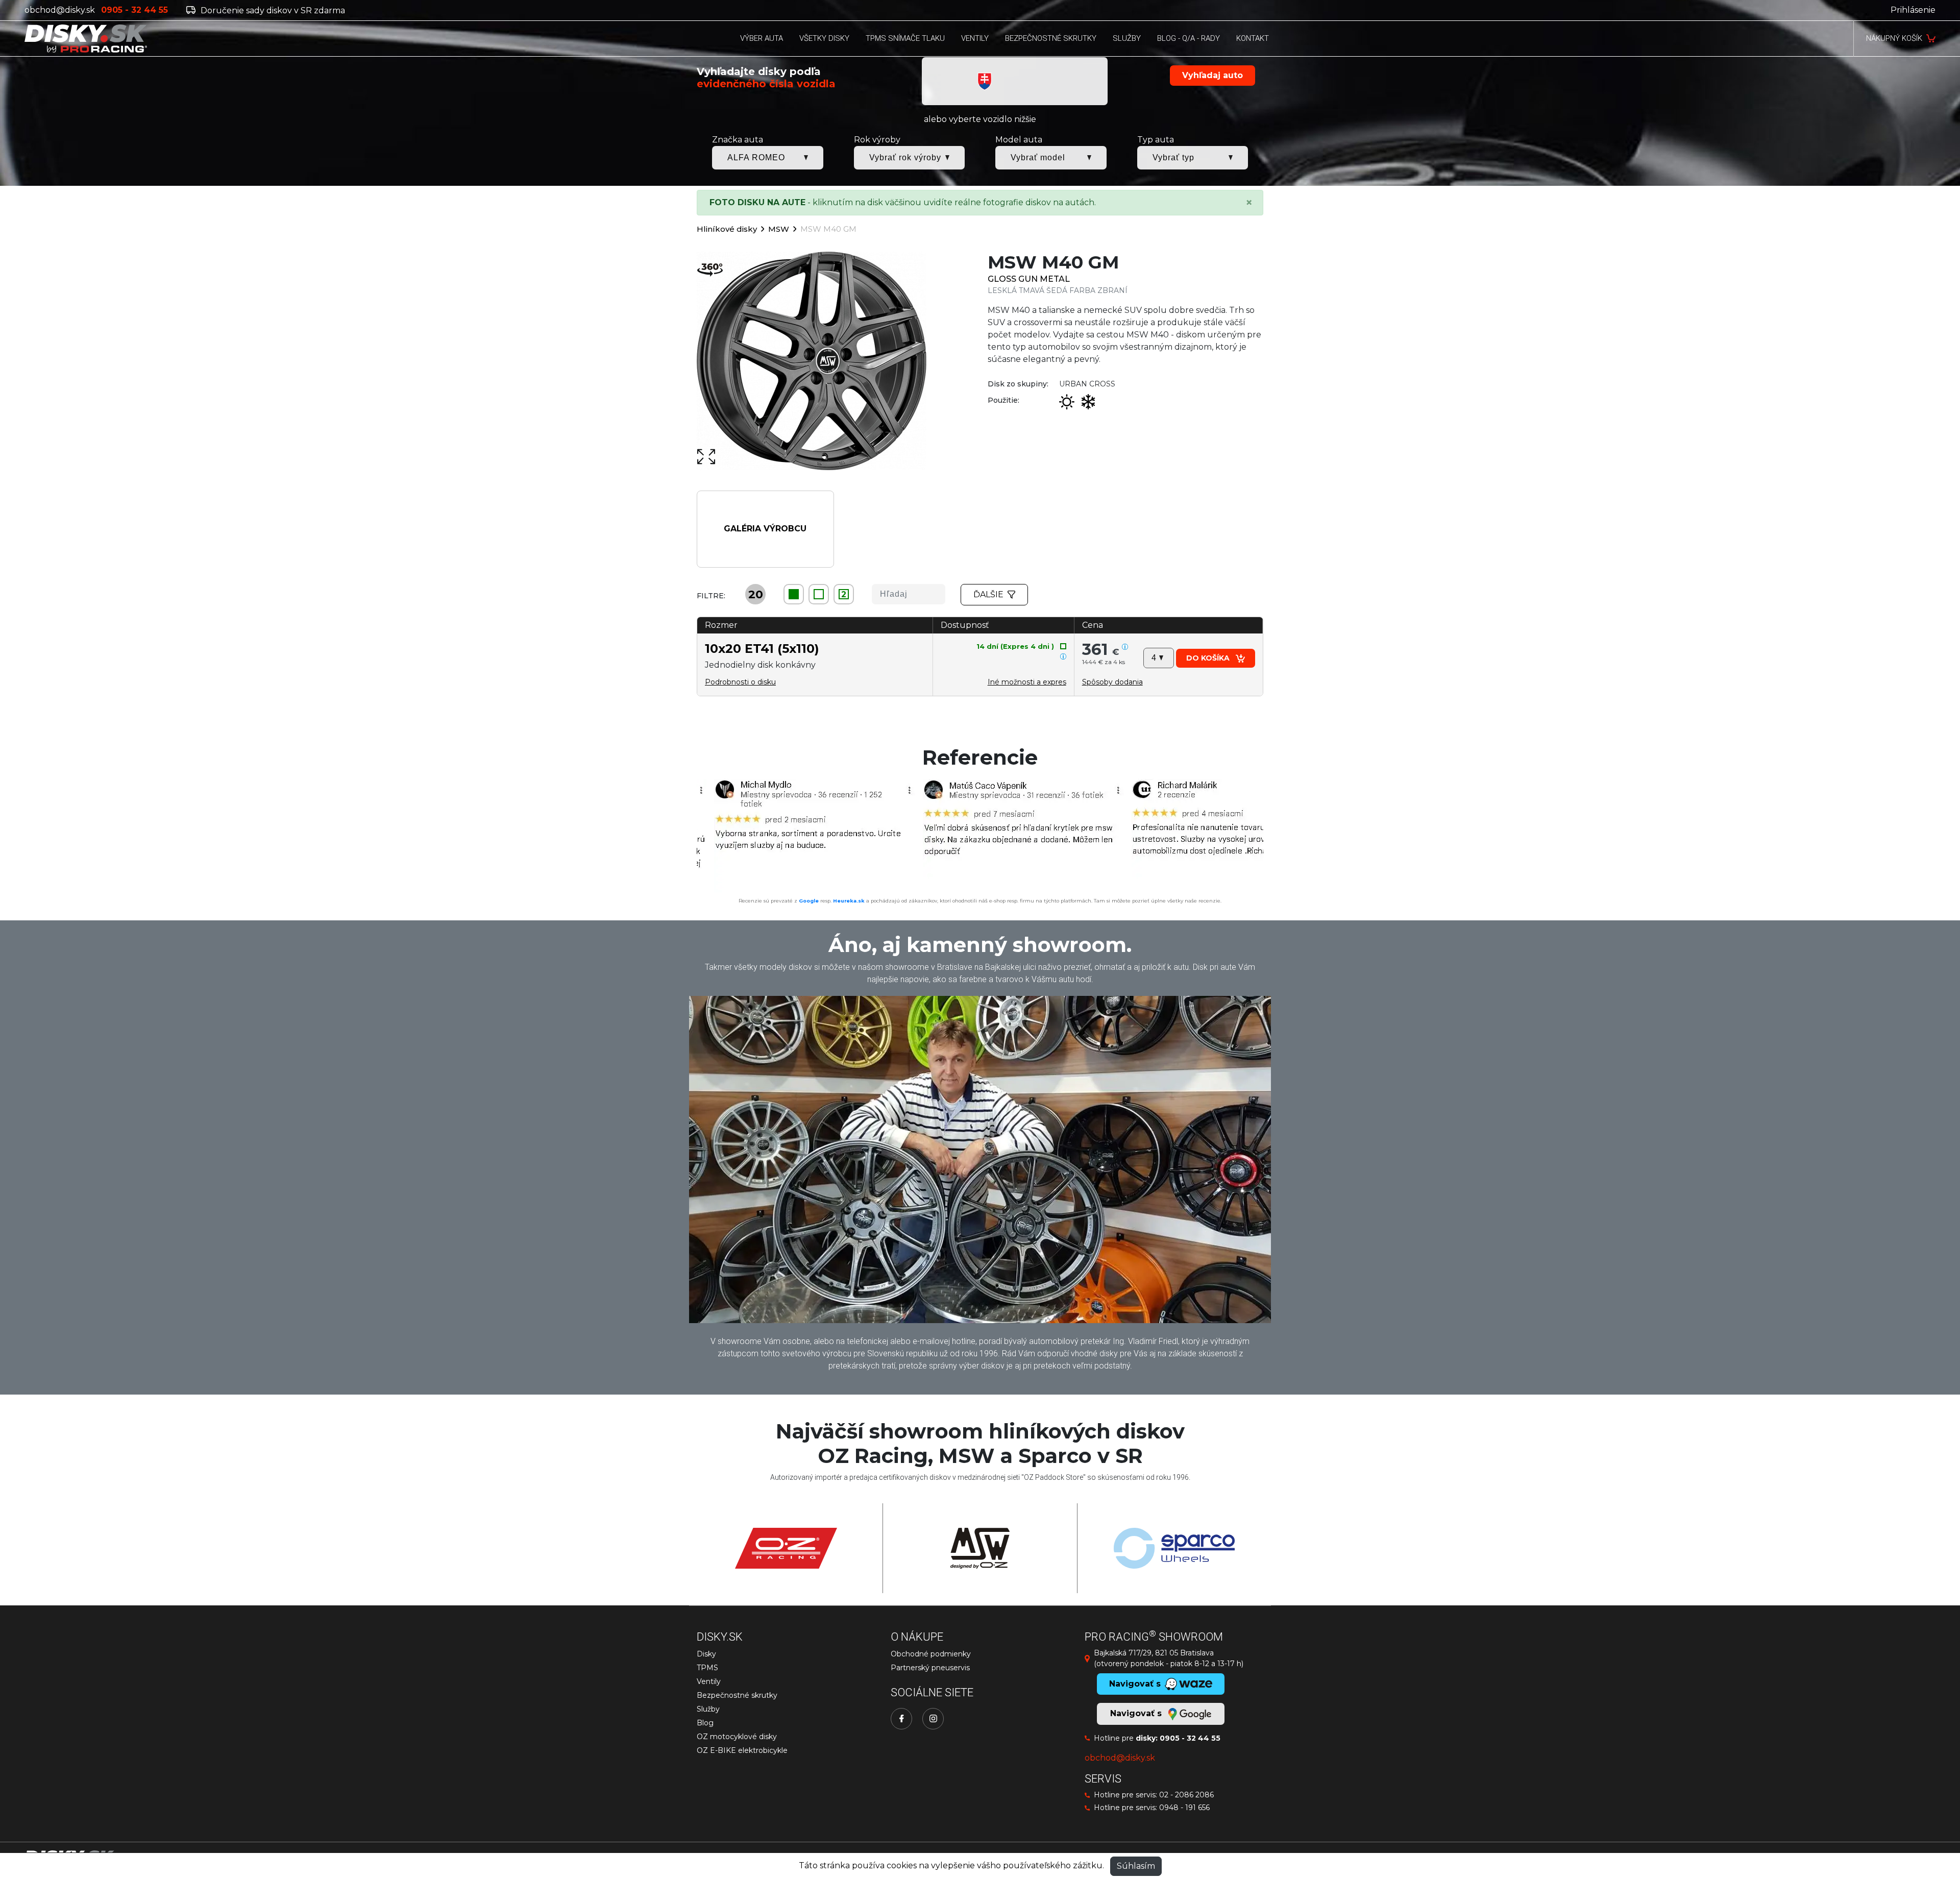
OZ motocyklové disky (737, 1737)
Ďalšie (988, 594)
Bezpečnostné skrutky (737, 1695)
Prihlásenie (1913, 10)
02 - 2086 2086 (1186, 1795)
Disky (706, 1654)
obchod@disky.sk (60, 10)
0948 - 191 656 (1184, 1808)
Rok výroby (877, 140)
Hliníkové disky (727, 229)
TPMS (707, 1668)
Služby (708, 1709)
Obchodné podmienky (931, 1654)
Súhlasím (1136, 1866)
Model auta (1019, 140)
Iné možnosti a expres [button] (1027, 682)
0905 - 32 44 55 (1190, 1738)
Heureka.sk (849, 901)
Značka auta (738, 140)
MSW (779, 229)
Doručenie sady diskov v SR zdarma (272, 10)
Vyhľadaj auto (1212, 75)
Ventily (709, 1681)
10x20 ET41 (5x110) (762, 649)
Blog (705, 1723)
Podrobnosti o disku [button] (740, 682)
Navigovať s (1137, 1713)
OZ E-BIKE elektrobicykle (742, 1750)
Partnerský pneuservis (930, 1668)
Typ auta (1156, 140)
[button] (1112, 682)
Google (809, 901)
